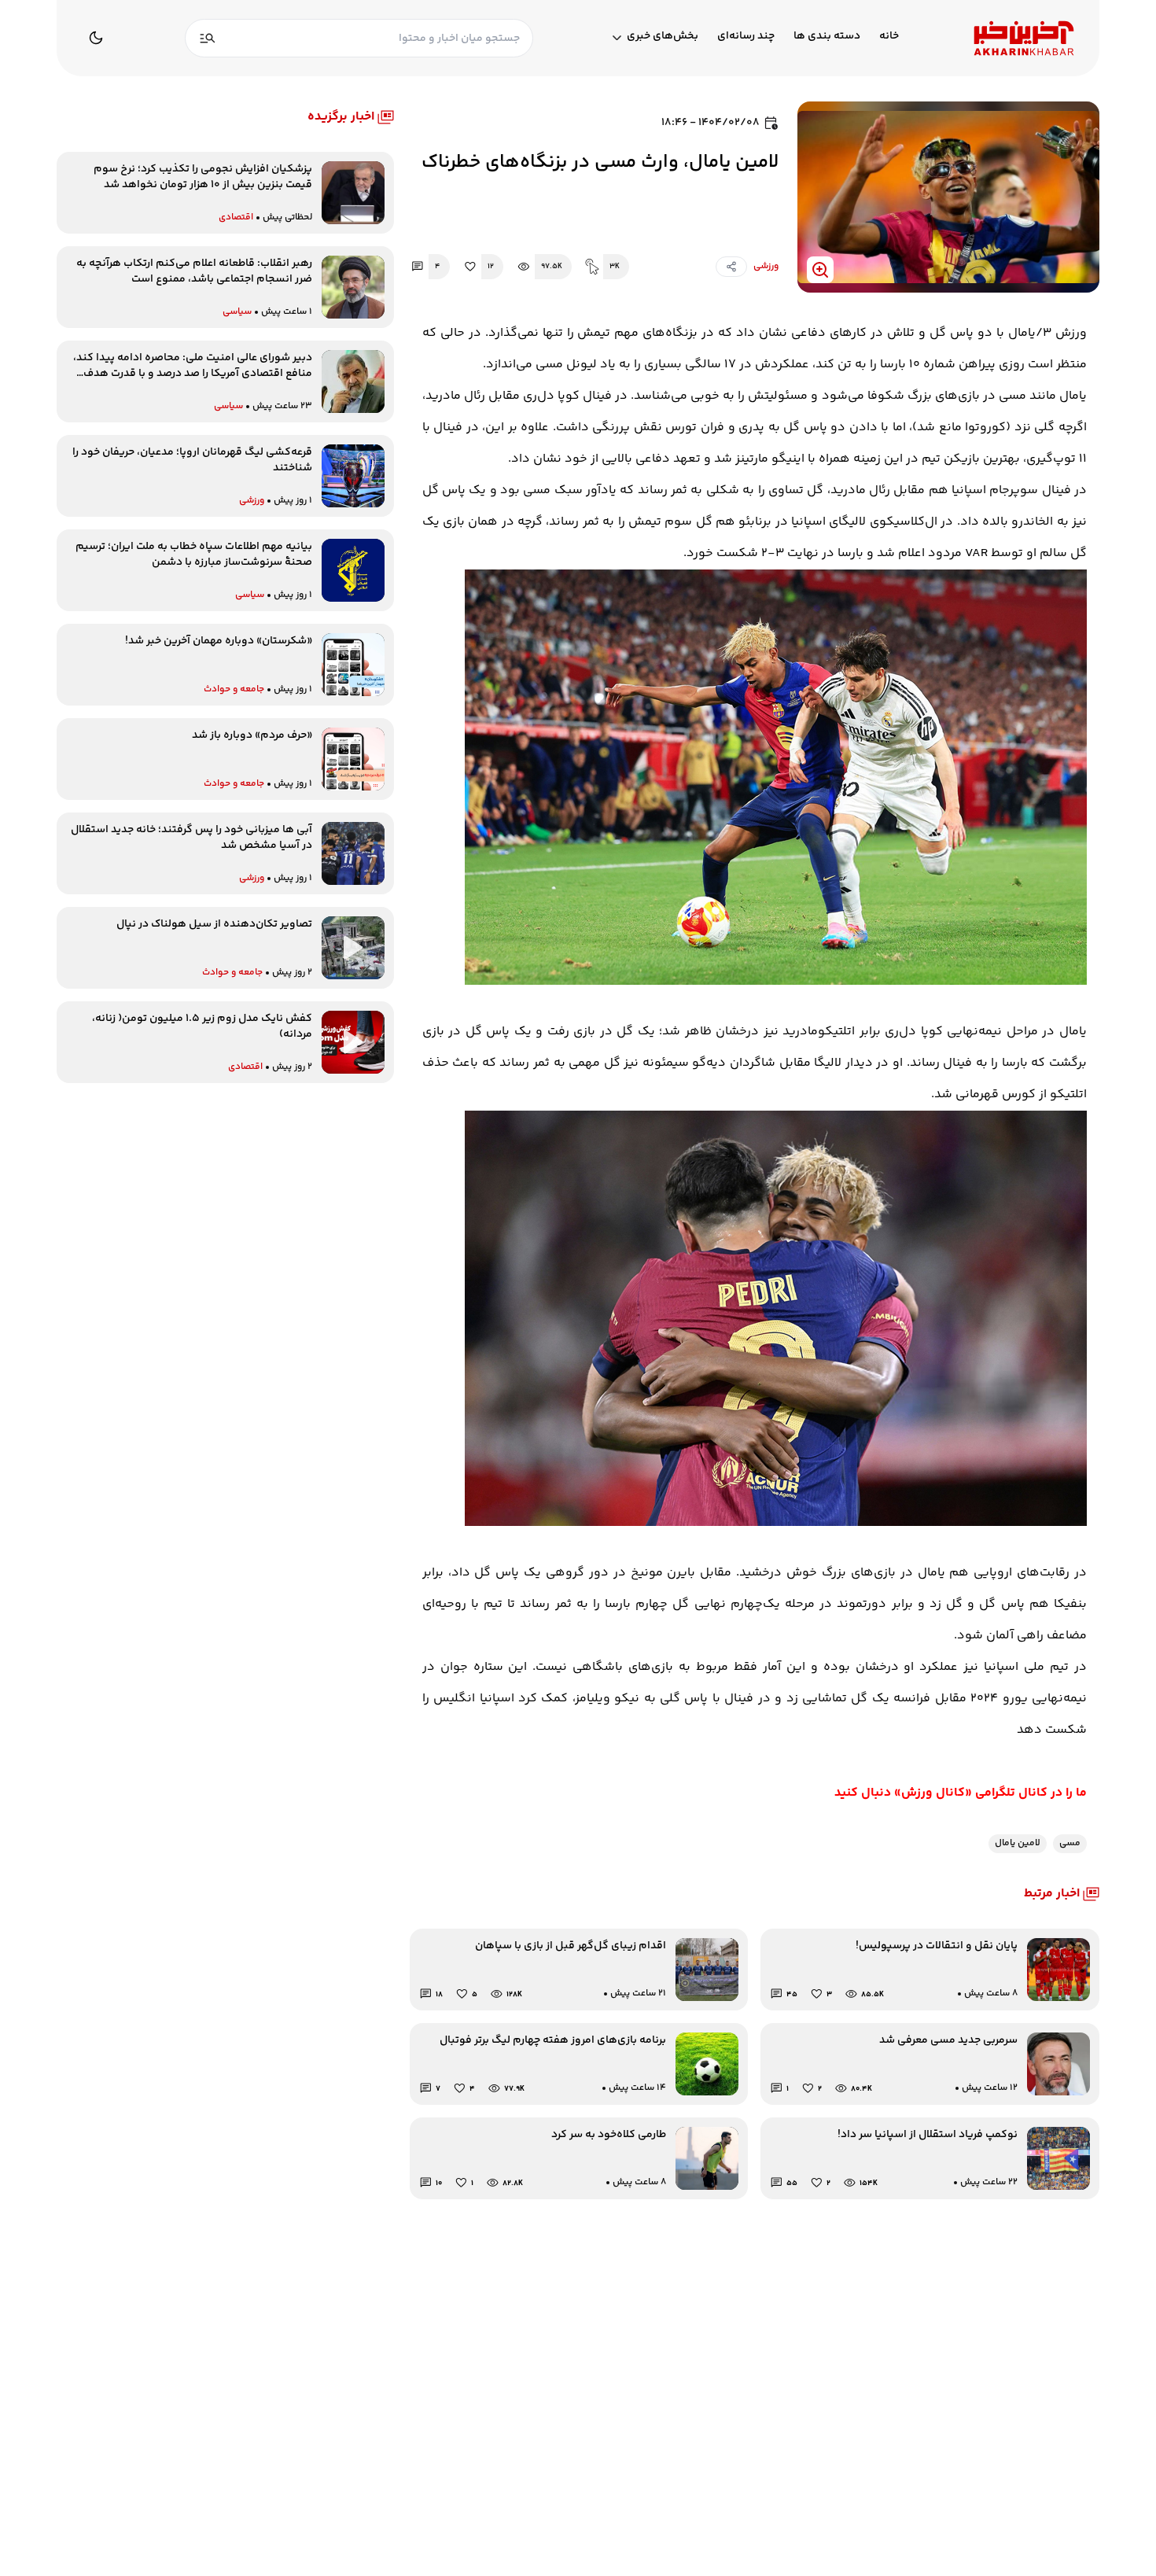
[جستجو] (208, 38)
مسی (1070, 1843)
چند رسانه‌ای (746, 37)
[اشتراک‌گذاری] (731, 267)
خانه (889, 37)
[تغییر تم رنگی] (96, 38)
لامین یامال (1018, 1843)
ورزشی (766, 266)
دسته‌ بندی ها (827, 37)
